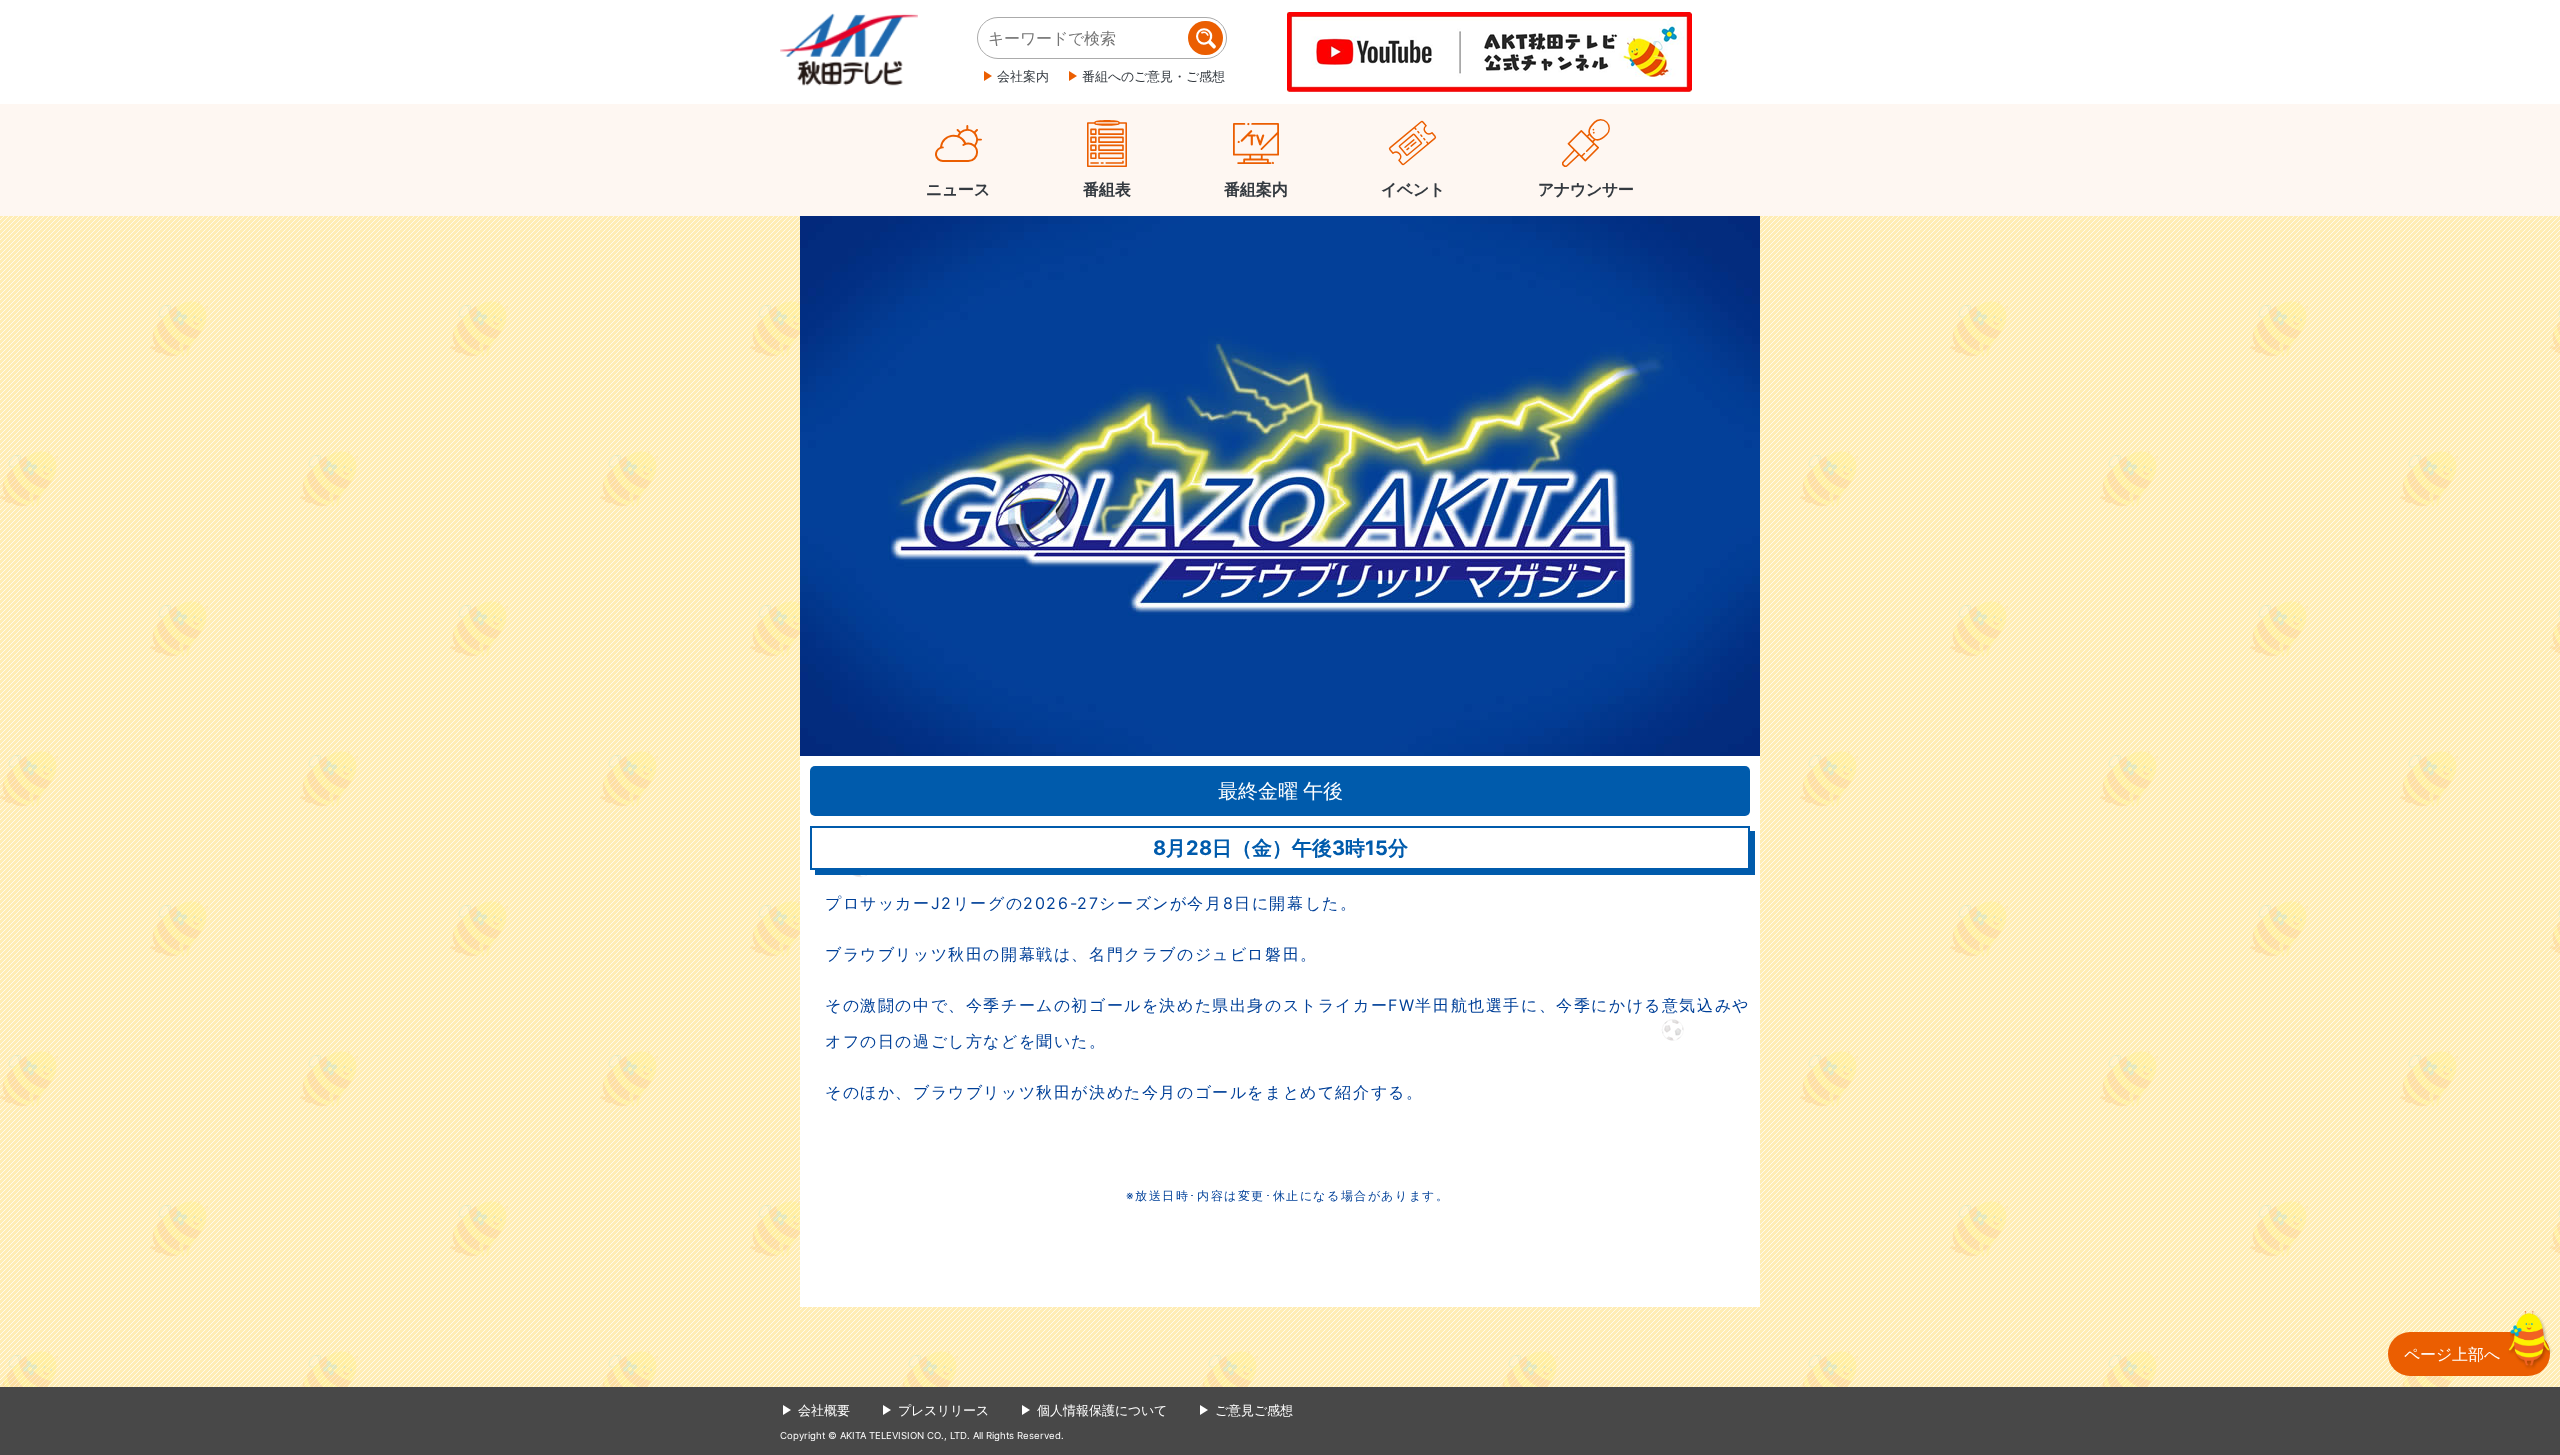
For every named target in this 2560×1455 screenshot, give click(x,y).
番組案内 (1256, 189)
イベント (1413, 189)
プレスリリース (943, 1410)
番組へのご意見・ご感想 (1153, 76)
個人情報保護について (1102, 1410)
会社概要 (824, 1410)
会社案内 (1023, 76)
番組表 (1107, 189)
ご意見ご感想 (1254, 1410)
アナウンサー (1586, 189)
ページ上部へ (2452, 1354)
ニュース (958, 189)
